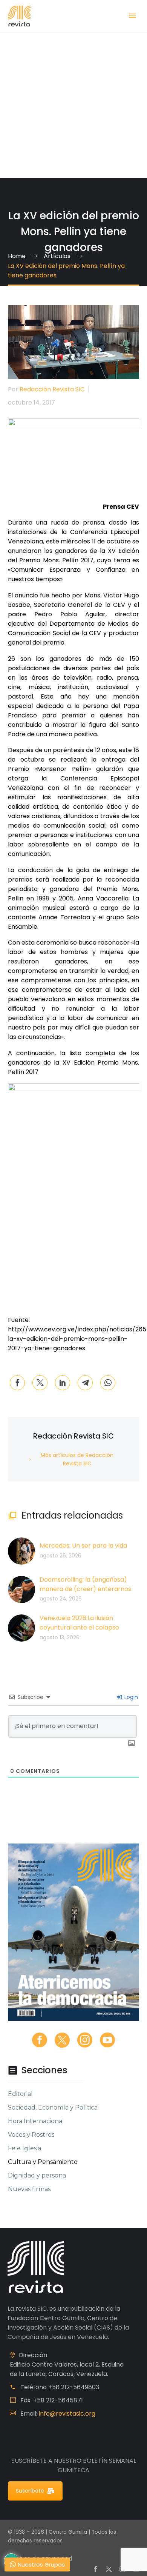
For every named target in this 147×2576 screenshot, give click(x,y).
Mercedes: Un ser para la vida (83, 1546)
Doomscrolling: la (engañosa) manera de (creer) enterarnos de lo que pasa (85, 1589)
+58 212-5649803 (74, 2387)
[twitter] (62, 2040)
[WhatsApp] (108, 1383)
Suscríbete (30, 2491)
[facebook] (40, 2040)
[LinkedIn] (63, 1383)
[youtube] (107, 2040)
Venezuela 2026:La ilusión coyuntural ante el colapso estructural (79, 1627)
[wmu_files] (132, 1744)
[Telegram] (85, 1383)
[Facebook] (17, 1383)
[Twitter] (40, 1383)
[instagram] (85, 2040)
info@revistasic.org (67, 2414)
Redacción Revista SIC (52, 389)
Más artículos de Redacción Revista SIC (77, 1459)
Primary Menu (132, 16)
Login (130, 1697)
